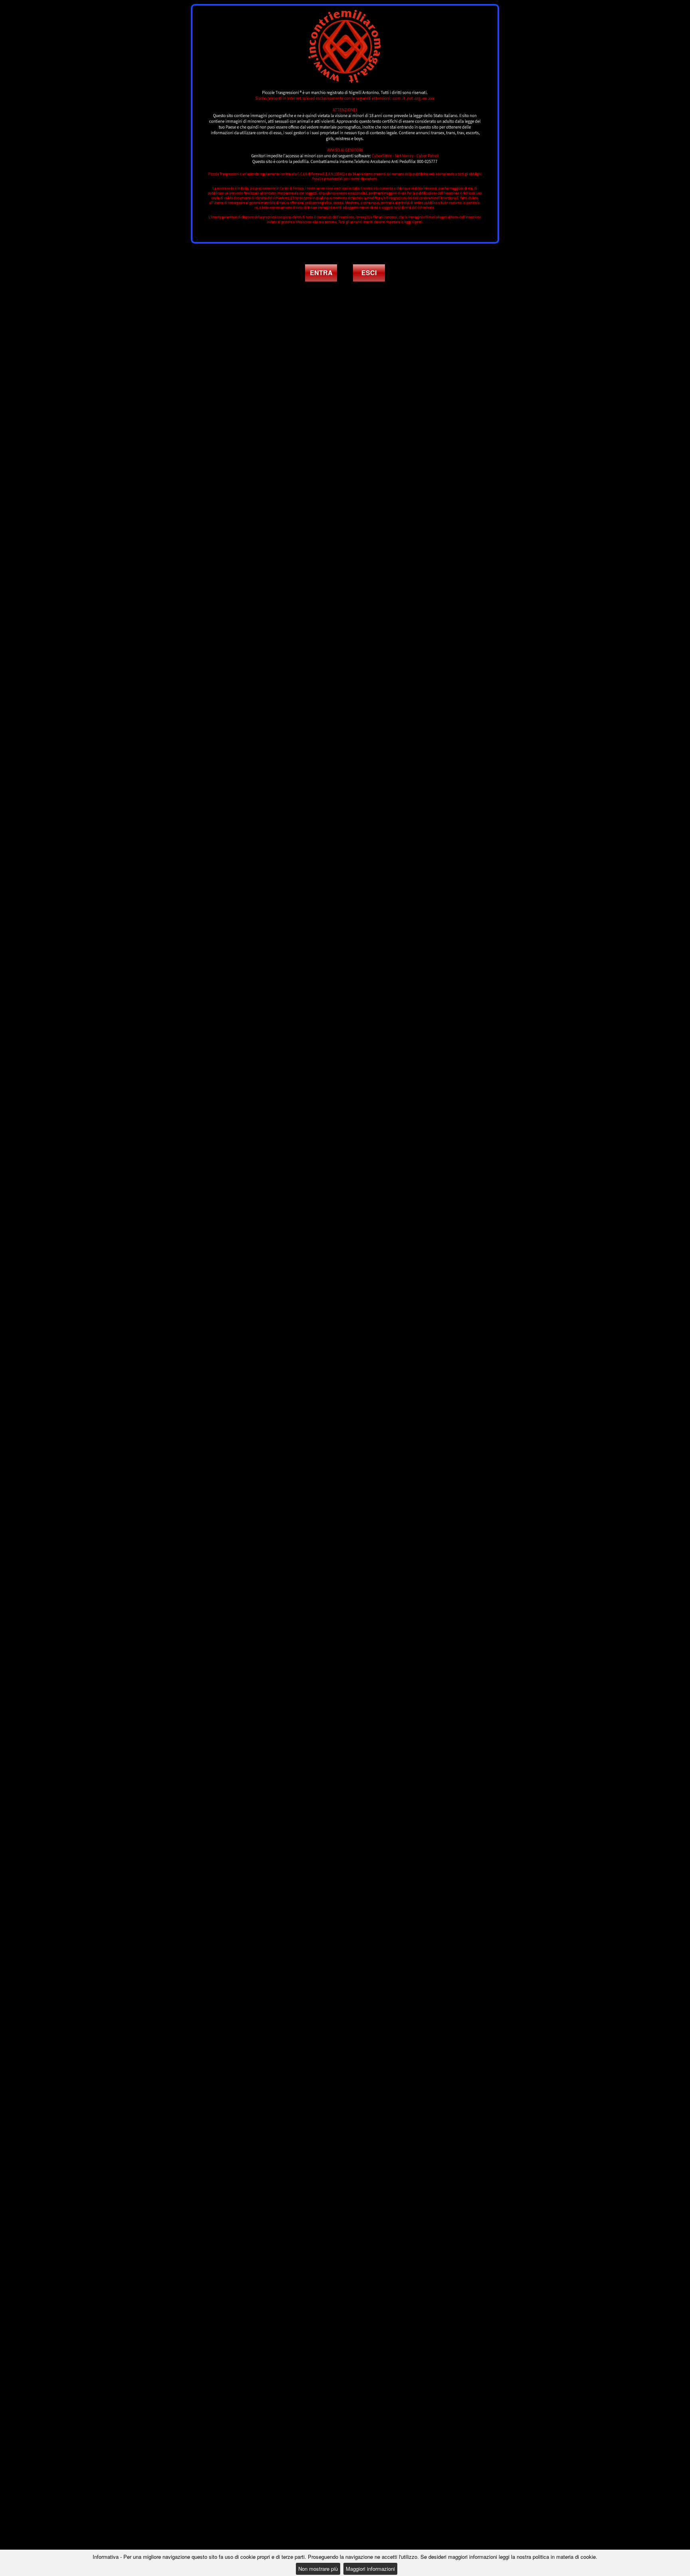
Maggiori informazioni (370, 2569)
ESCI (369, 273)
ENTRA (321, 273)
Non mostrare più (318, 2569)
